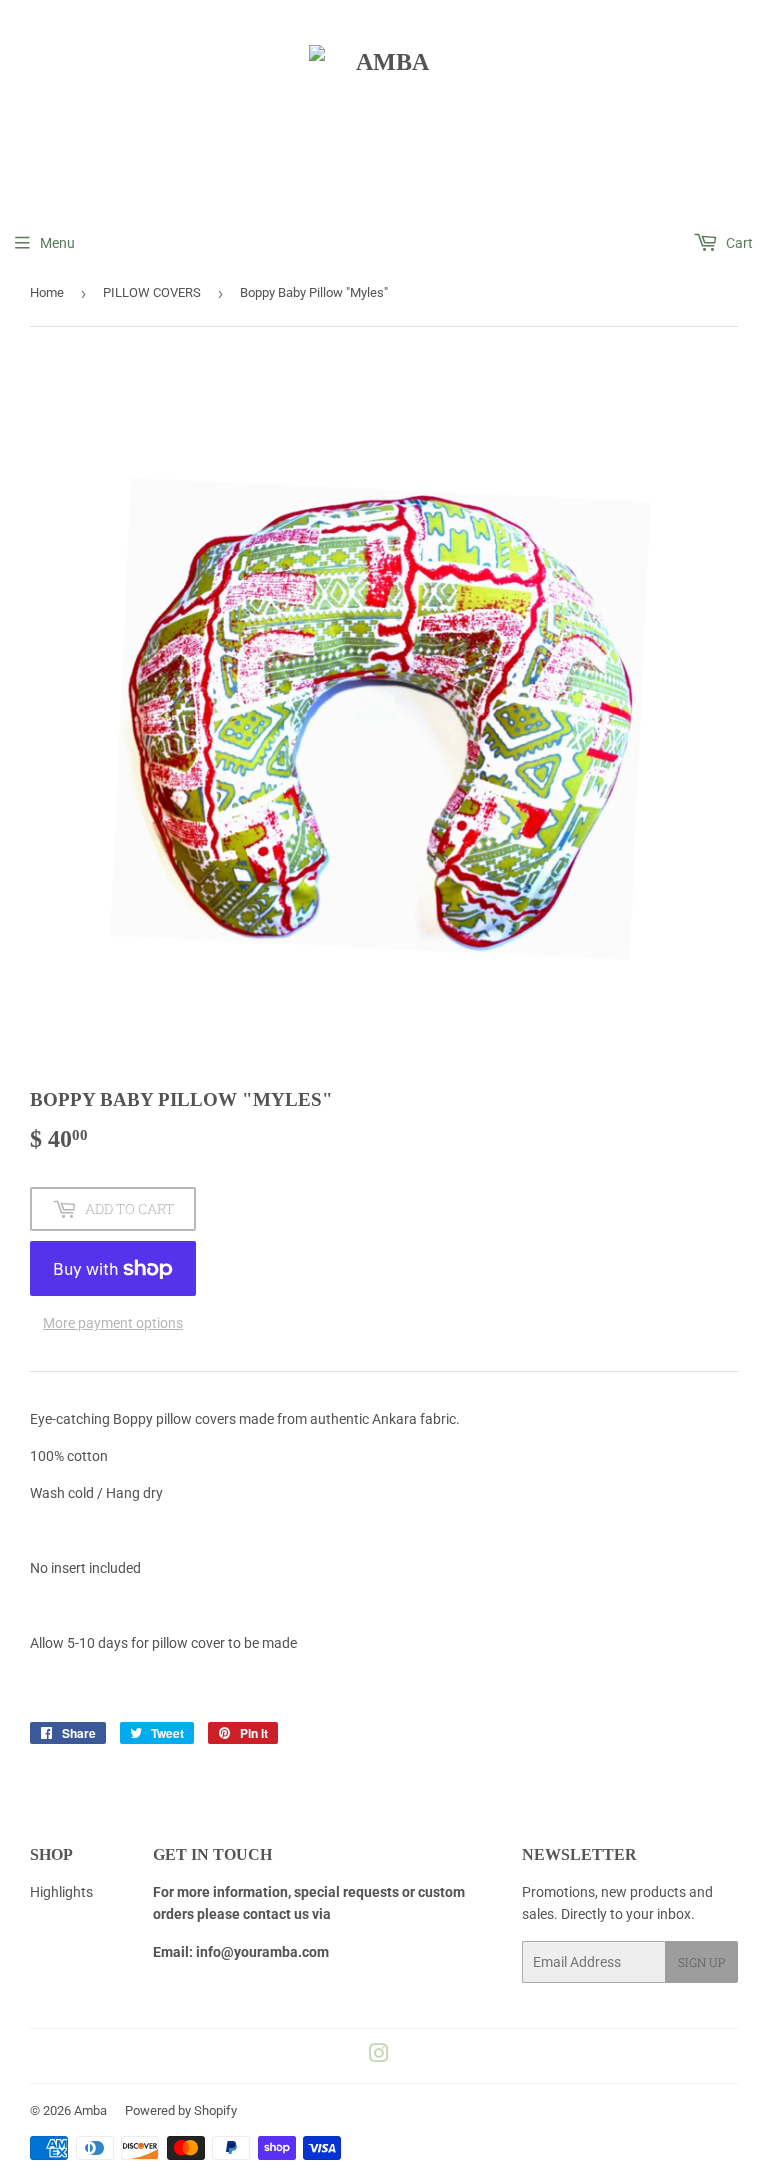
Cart (738, 243)
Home (47, 292)
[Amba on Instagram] (379, 2056)
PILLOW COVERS (152, 292)
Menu (57, 243)
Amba (90, 2110)
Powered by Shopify (181, 2110)
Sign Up (701, 1962)
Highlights (61, 1892)
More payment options (113, 1323)
